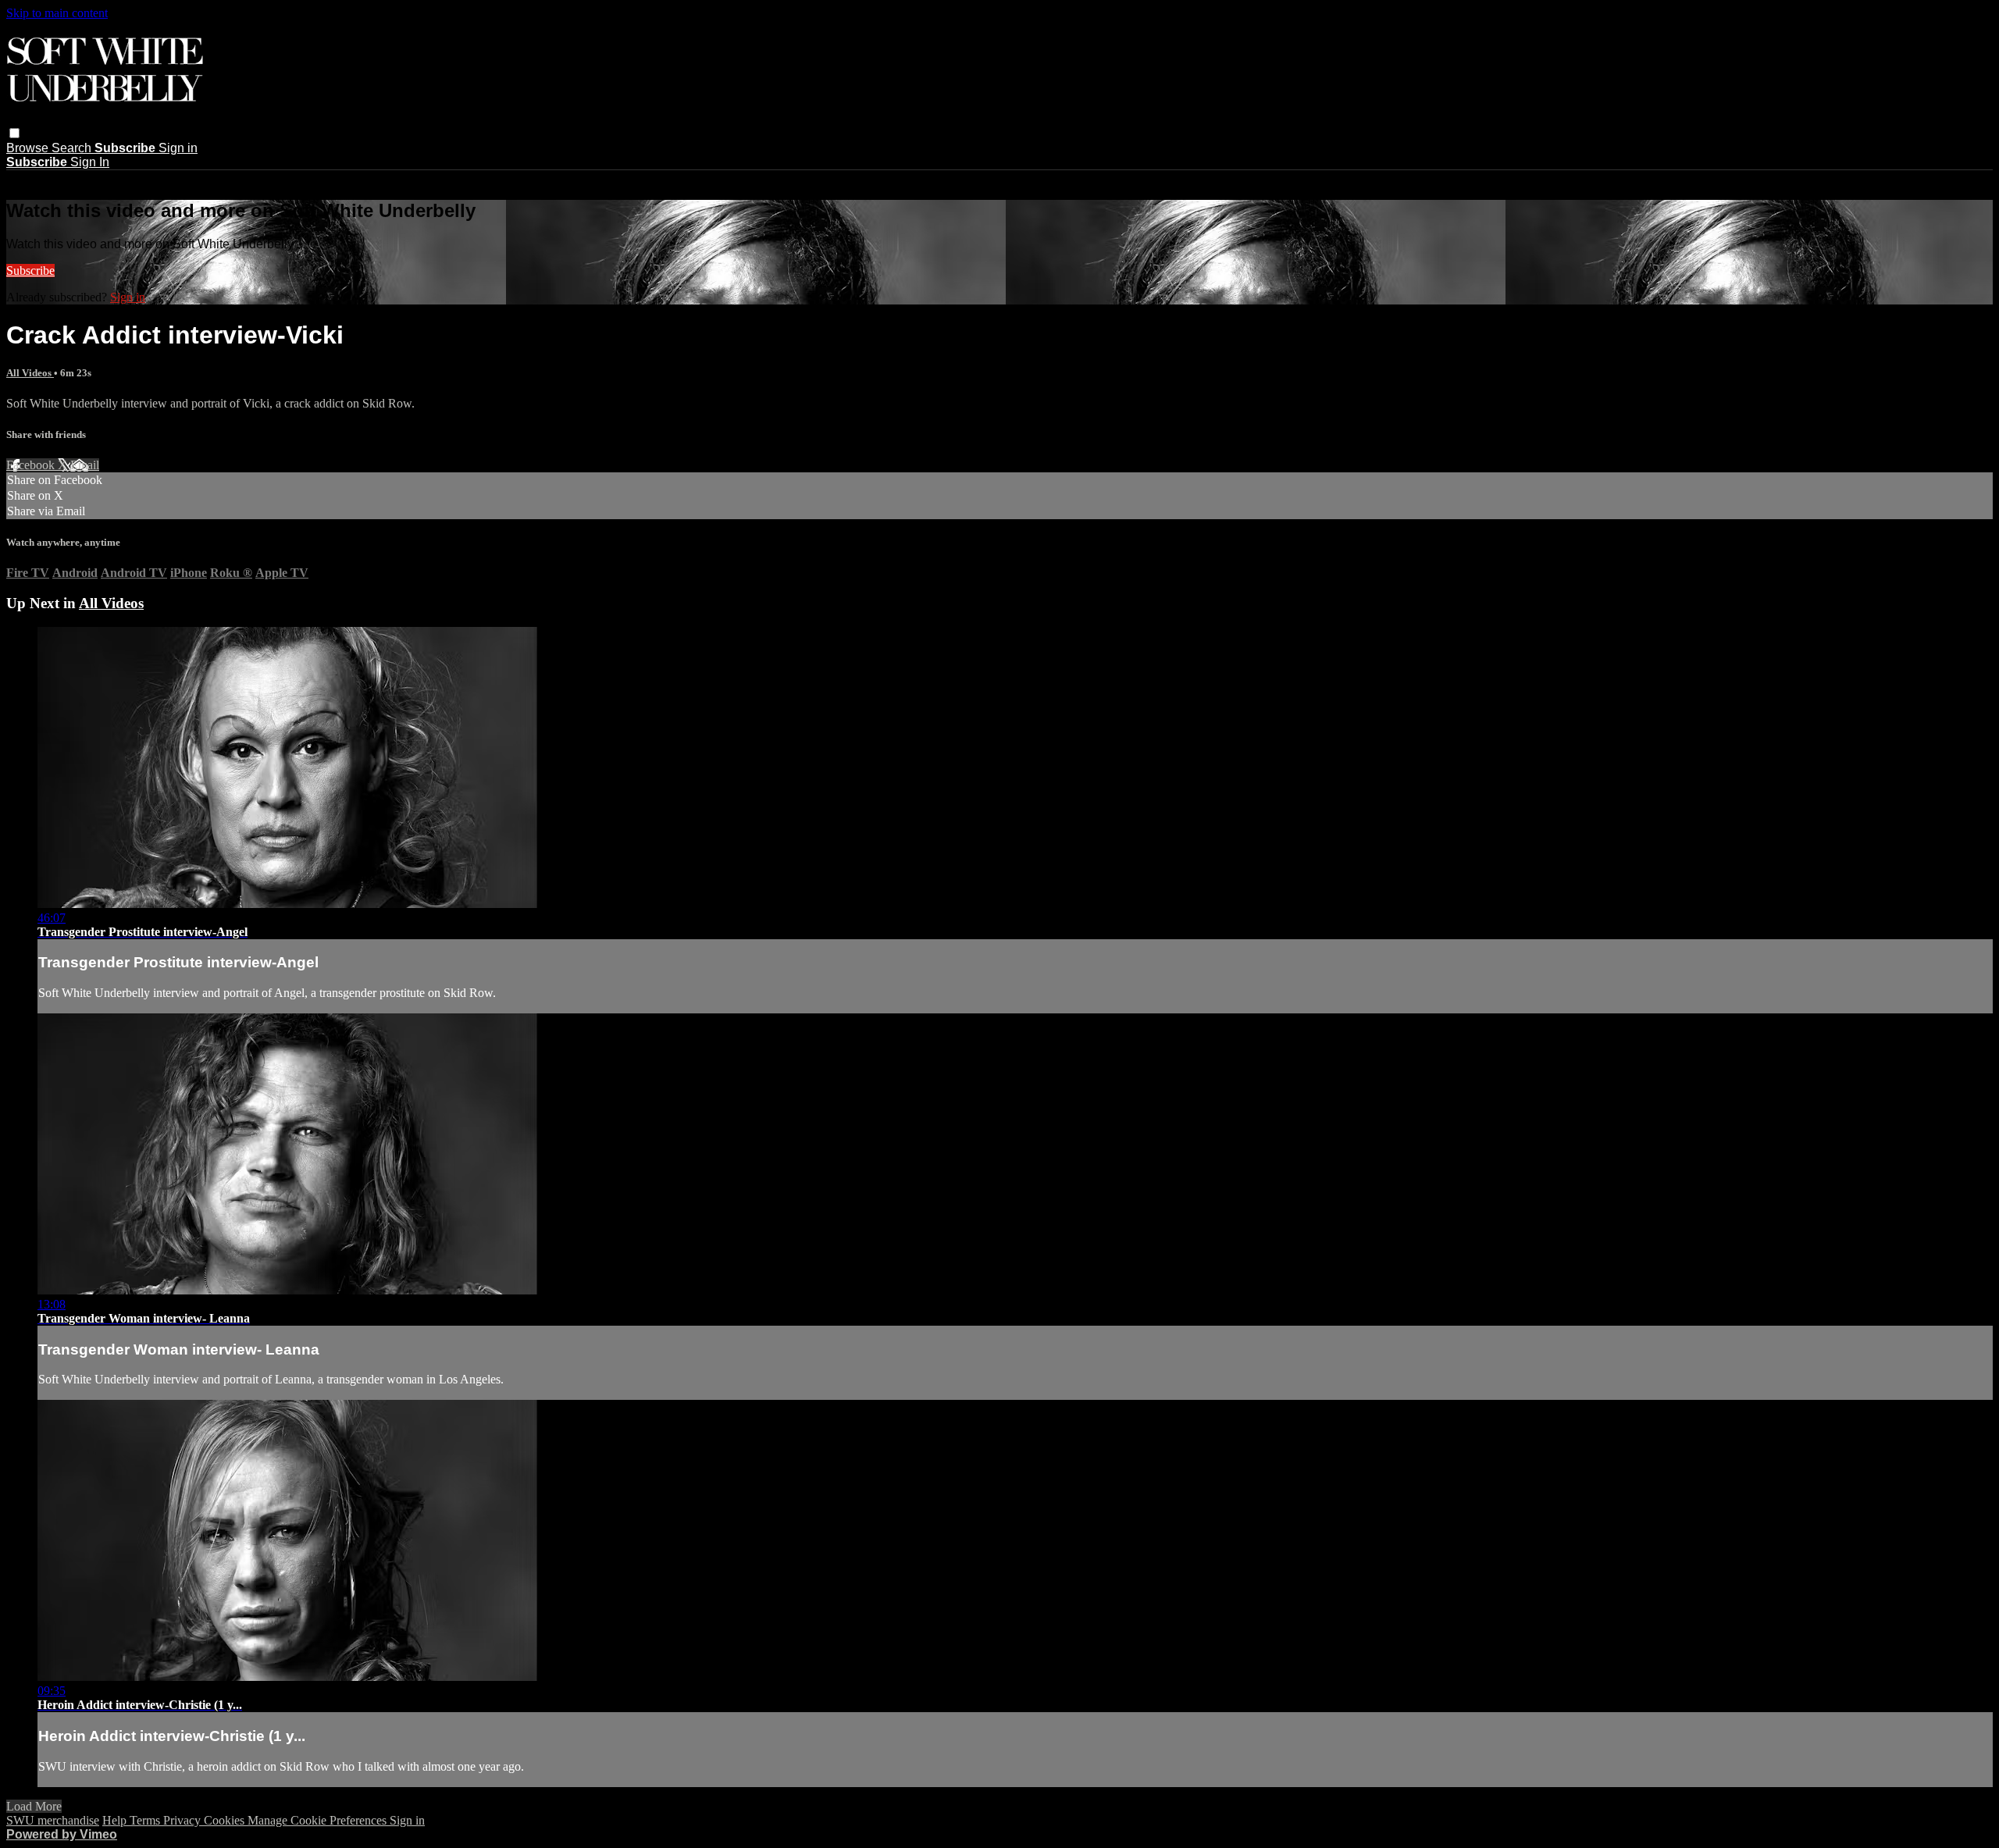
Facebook (32, 465)
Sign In (90, 162)
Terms (146, 1820)
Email (85, 465)
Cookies (226, 1820)
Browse (29, 148)
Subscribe (30, 271)
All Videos (30, 373)
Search (73, 148)
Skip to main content (57, 13)
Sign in (178, 148)
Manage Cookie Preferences (319, 1820)
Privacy (184, 1820)
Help (116, 1820)
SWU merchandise (53, 1820)
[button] (14, 133)
